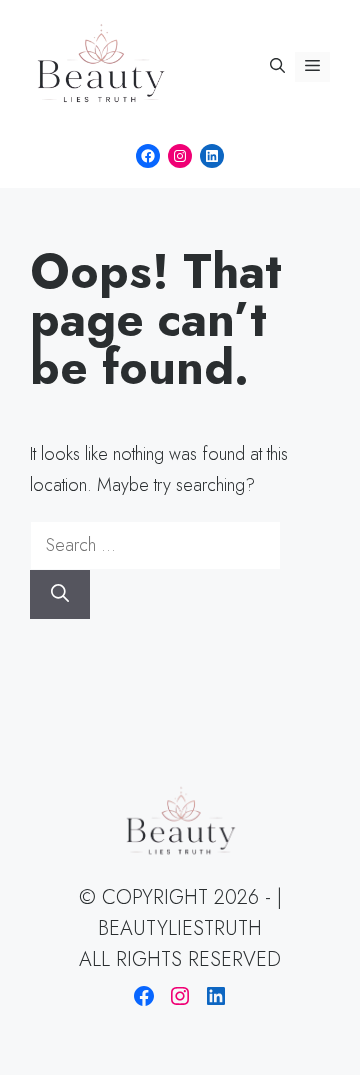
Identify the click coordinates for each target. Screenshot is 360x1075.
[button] (277, 67)
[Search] (60, 594)
